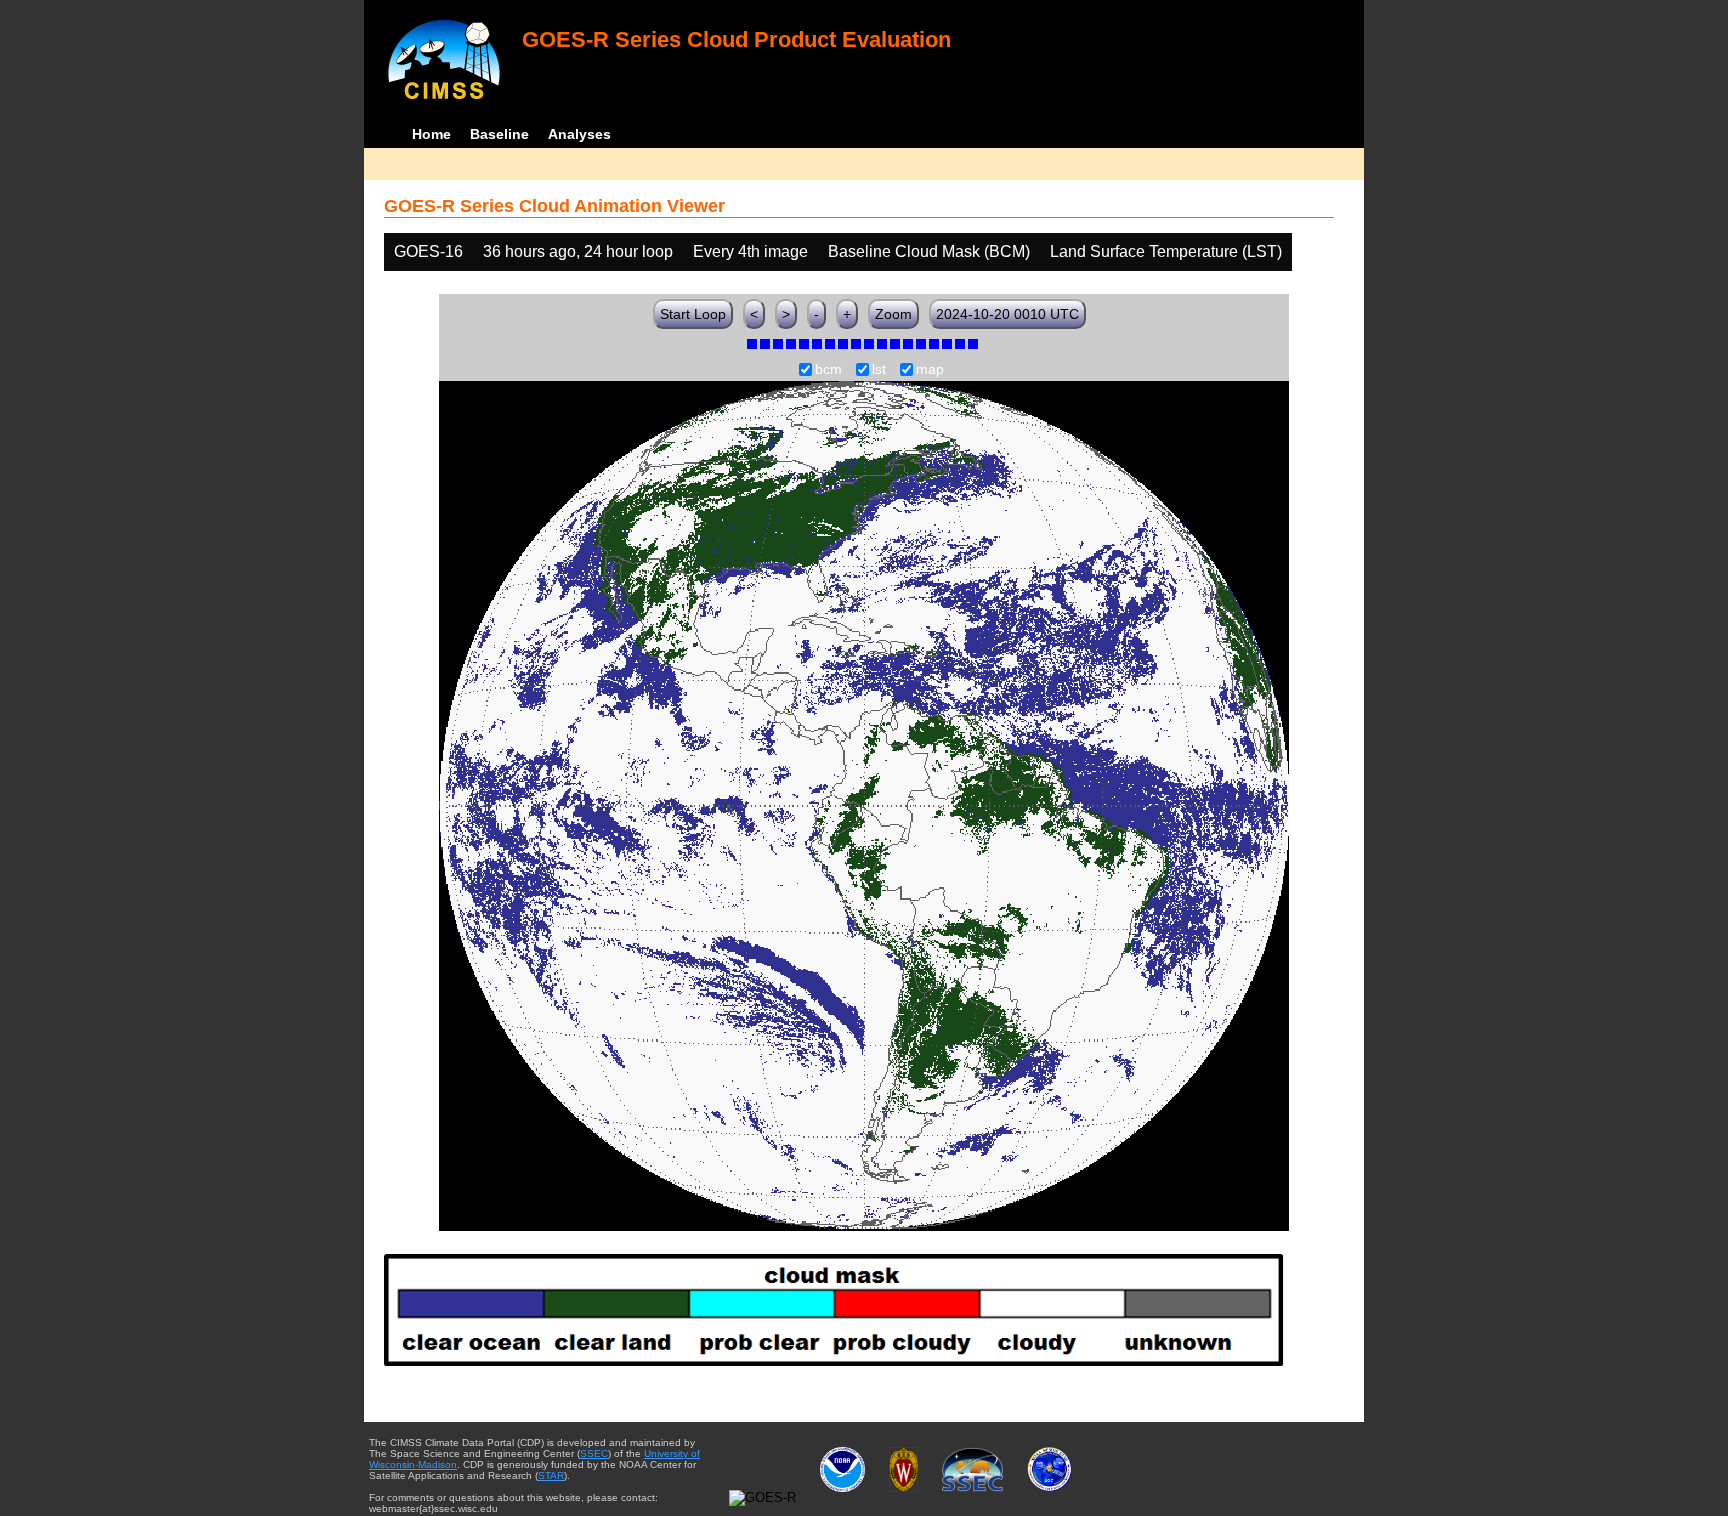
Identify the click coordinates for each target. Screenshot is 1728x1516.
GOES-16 (428, 251)
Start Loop (693, 314)
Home (431, 134)
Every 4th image (750, 251)
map (930, 370)
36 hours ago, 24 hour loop (578, 251)
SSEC (594, 1453)
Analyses (579, 134)
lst (879, 370)
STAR (551, 1475)
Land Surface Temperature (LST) (1166, 251)
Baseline (499, 134)
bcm (828, 370)
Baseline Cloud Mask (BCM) (929, 251)
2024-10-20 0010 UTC (1007, 314)
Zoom (893, 314)
